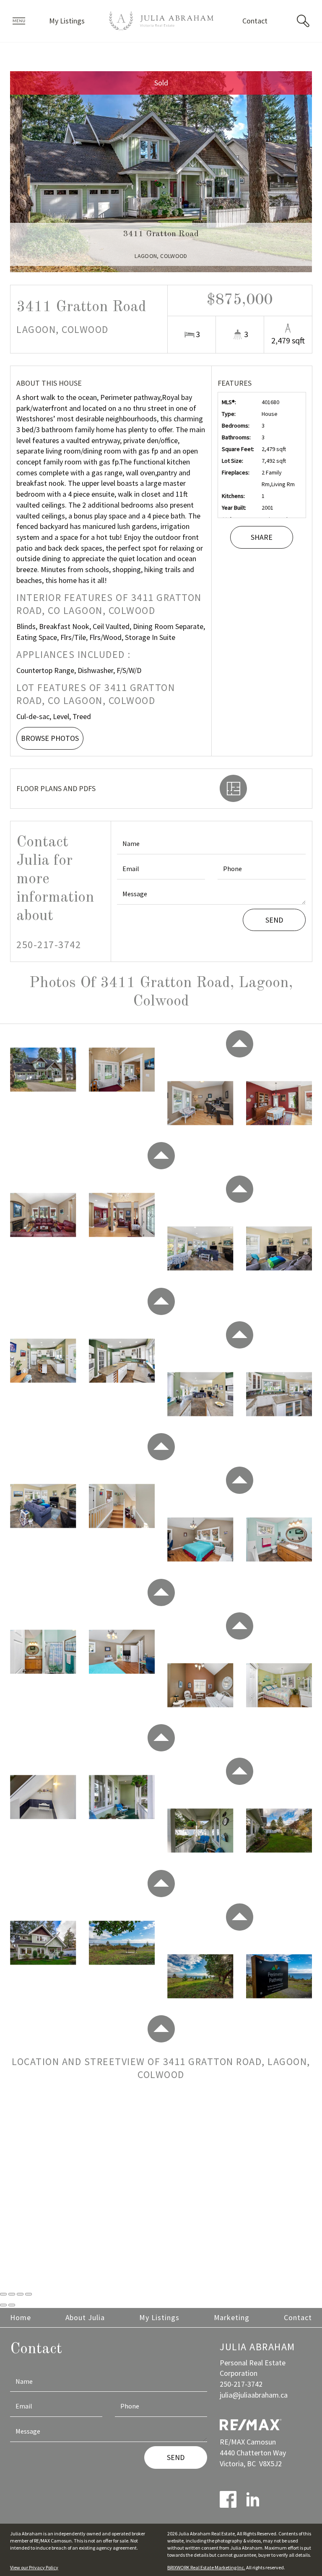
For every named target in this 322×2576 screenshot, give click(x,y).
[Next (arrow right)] (12, 2305)
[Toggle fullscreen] (20, 2294)
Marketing (232, 2317)
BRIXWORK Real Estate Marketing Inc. (206, 2567)
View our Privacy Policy (34, 2567)
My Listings (67, 21)
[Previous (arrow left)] (3, 2305)
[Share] (12, 2294)
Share (262, 537)
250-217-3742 (49, 945)
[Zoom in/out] (29, 2294)
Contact (255, 21)
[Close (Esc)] (3, 2294)
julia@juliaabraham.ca (254, 2395)
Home (21, 2317)
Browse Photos (50, 738)
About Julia (85, 2317)
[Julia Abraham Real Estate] (161, 21)
